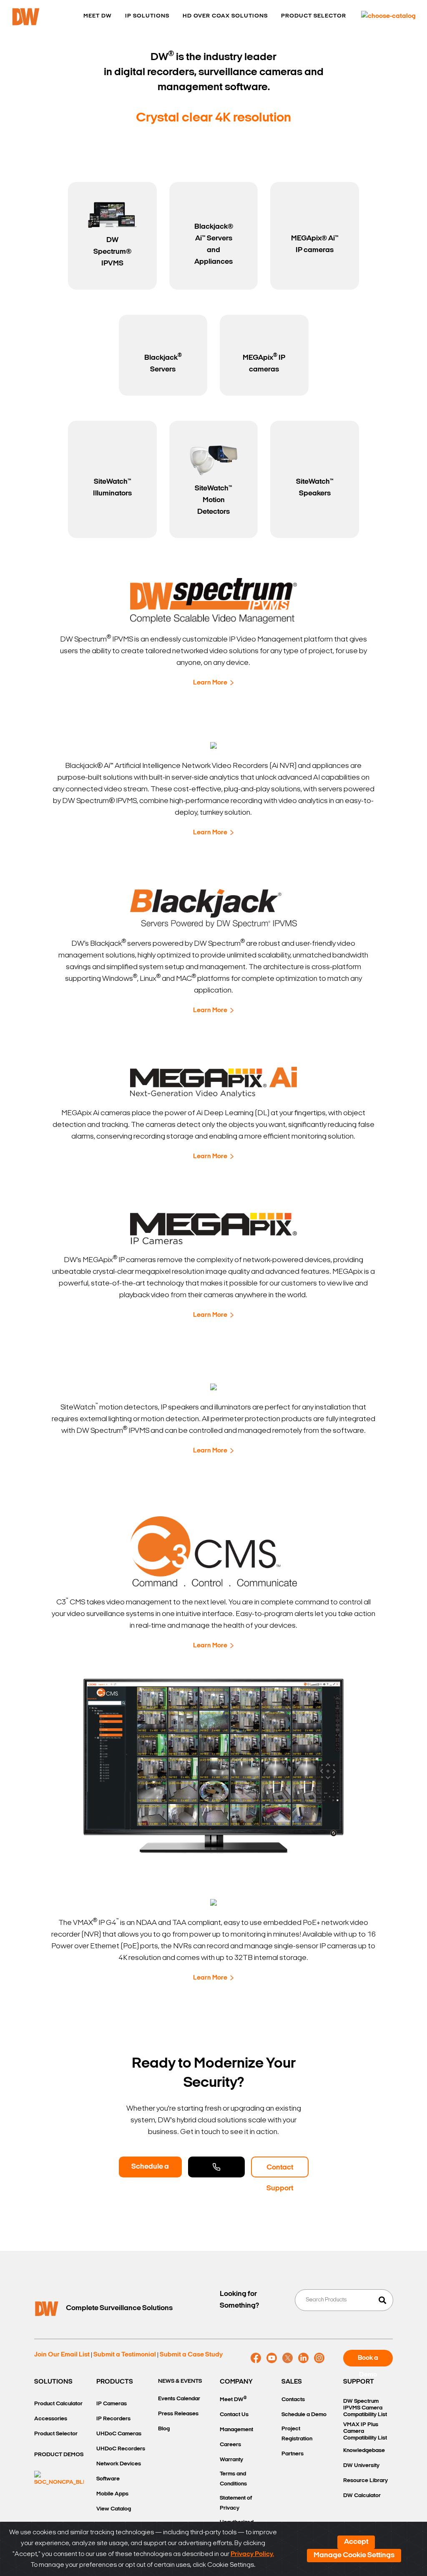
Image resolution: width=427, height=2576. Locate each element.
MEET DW (98, 16)
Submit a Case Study (191, 2355)
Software (108, 2479)
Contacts (293, 2400)
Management (236, 2430)
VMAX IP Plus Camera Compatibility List (365, 2431)
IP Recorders (113, 2419)
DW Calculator (362, 2496)
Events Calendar (179, 2399)
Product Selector (56, 2434)
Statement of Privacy (236, 2503)
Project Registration (297, 2434)
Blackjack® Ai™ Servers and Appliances (214, 245)
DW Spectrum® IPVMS (112, 252)
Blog (164, 2429)
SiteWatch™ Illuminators (112, 488)
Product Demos (59, 2455)
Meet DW (233, 2399)
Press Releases (178, 2414)
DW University (361, 2466)
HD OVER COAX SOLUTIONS (225, 16)
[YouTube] (272, 2358)
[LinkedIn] (303, 2358)
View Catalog (114, 2509)
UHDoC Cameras (119, 2434)
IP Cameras (112, 2404)
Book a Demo (368, 2361)
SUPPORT (359, 2382)
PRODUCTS (115, 2382)
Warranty (231, 2460)
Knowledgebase (364, 2451)
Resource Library (365, 2481)
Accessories (51, 2419)
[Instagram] (319, 2358)
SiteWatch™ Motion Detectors (213, 500)
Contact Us (234, 2415)
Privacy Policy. (252, 2554)
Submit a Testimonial (125, 2355)
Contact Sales (216, 2167)
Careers (230, 2445)
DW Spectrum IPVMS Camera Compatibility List (365, 2408)
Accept (356, 2542)
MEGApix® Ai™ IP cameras (315, 245)
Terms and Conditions (233, 2479)
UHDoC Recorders (121, 2449)
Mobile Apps (112, 2494)
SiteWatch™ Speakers (315, 488)
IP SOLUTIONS (147, 16)
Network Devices (119, 2464)
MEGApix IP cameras (264, 363)
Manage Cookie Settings (354, 2556)
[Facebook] (256, 2358)
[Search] (382, 2300)
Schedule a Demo (150, 2170)
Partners (293, 2454)
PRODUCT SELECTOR (314, 16)
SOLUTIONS (53, 2382)
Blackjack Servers (163, 363)
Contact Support (280, 2171)
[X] (288, 2358)
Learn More (210, 683)
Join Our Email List (62, 2355)
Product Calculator (58, 2404)
